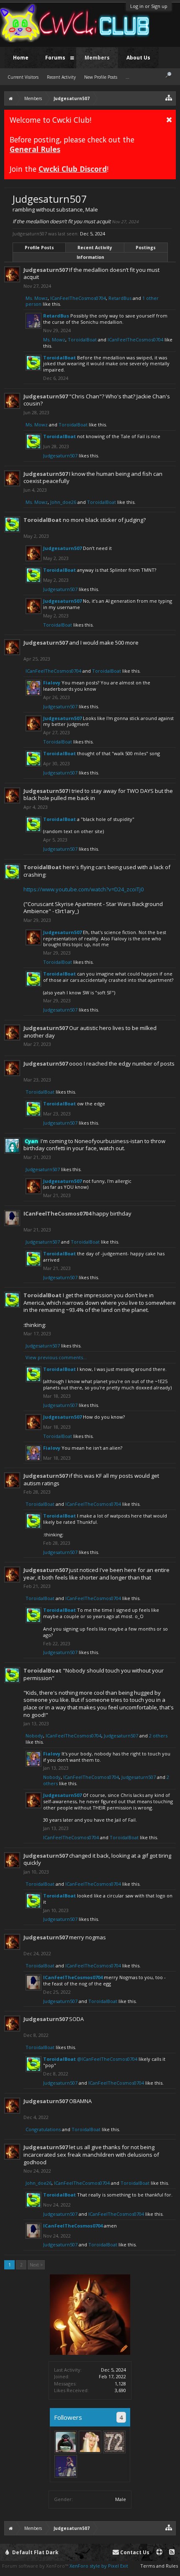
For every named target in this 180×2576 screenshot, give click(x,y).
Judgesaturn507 (46, 270)
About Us (138, 58)
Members (97, 58)
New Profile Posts (101, 77)
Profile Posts (39, 248)
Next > (36, 2265)
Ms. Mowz (37, 298)
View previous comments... (56, 1357)
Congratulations (43, 2129)
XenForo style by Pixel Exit (99, 2566)
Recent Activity (95, 248)
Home (21, 58)
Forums (55, 58)
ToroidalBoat (82, 339)
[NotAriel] (90, 2442)
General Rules (35, 149)
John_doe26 (63, 502)
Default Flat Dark (35, 2552)
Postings (146, 248)
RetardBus (120, 298)
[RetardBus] (66, 2466)
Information (90, 257)
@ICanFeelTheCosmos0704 (107, 2059)
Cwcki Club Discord (73, 169)
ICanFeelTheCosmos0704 (78, 298)
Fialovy (52, 683)
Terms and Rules (159, 2566)
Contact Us (134, 2552)
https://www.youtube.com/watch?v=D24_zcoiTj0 (84, 889)
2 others (158, 1736)
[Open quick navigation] (169, 97)
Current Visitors (23, 77)
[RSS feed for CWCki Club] (172, 2552)
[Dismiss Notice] (169, 119)
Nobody (34, 1736)
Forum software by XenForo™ (36, 2566)
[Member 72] (114, 2442)
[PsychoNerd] (66, 2442)
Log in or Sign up (149, 6)
